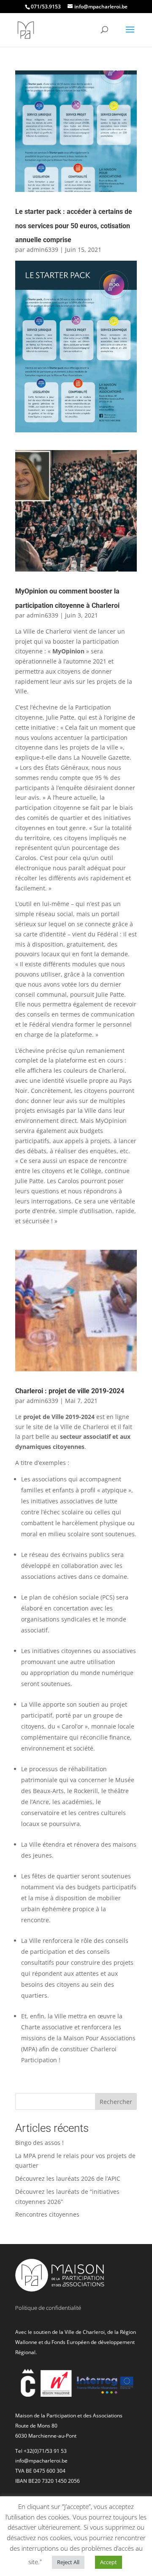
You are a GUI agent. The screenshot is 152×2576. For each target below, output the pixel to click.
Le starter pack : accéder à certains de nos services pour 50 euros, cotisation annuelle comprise (74, 226)
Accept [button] (109, 2562)
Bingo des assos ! (39, 2143)
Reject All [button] (68, 2562)
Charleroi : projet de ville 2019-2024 (70, 1391)
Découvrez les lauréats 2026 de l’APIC (68, 2178)
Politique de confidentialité (48, 2308)
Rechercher (116, 2102)
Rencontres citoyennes (47, 2214)
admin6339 (42, 250)
